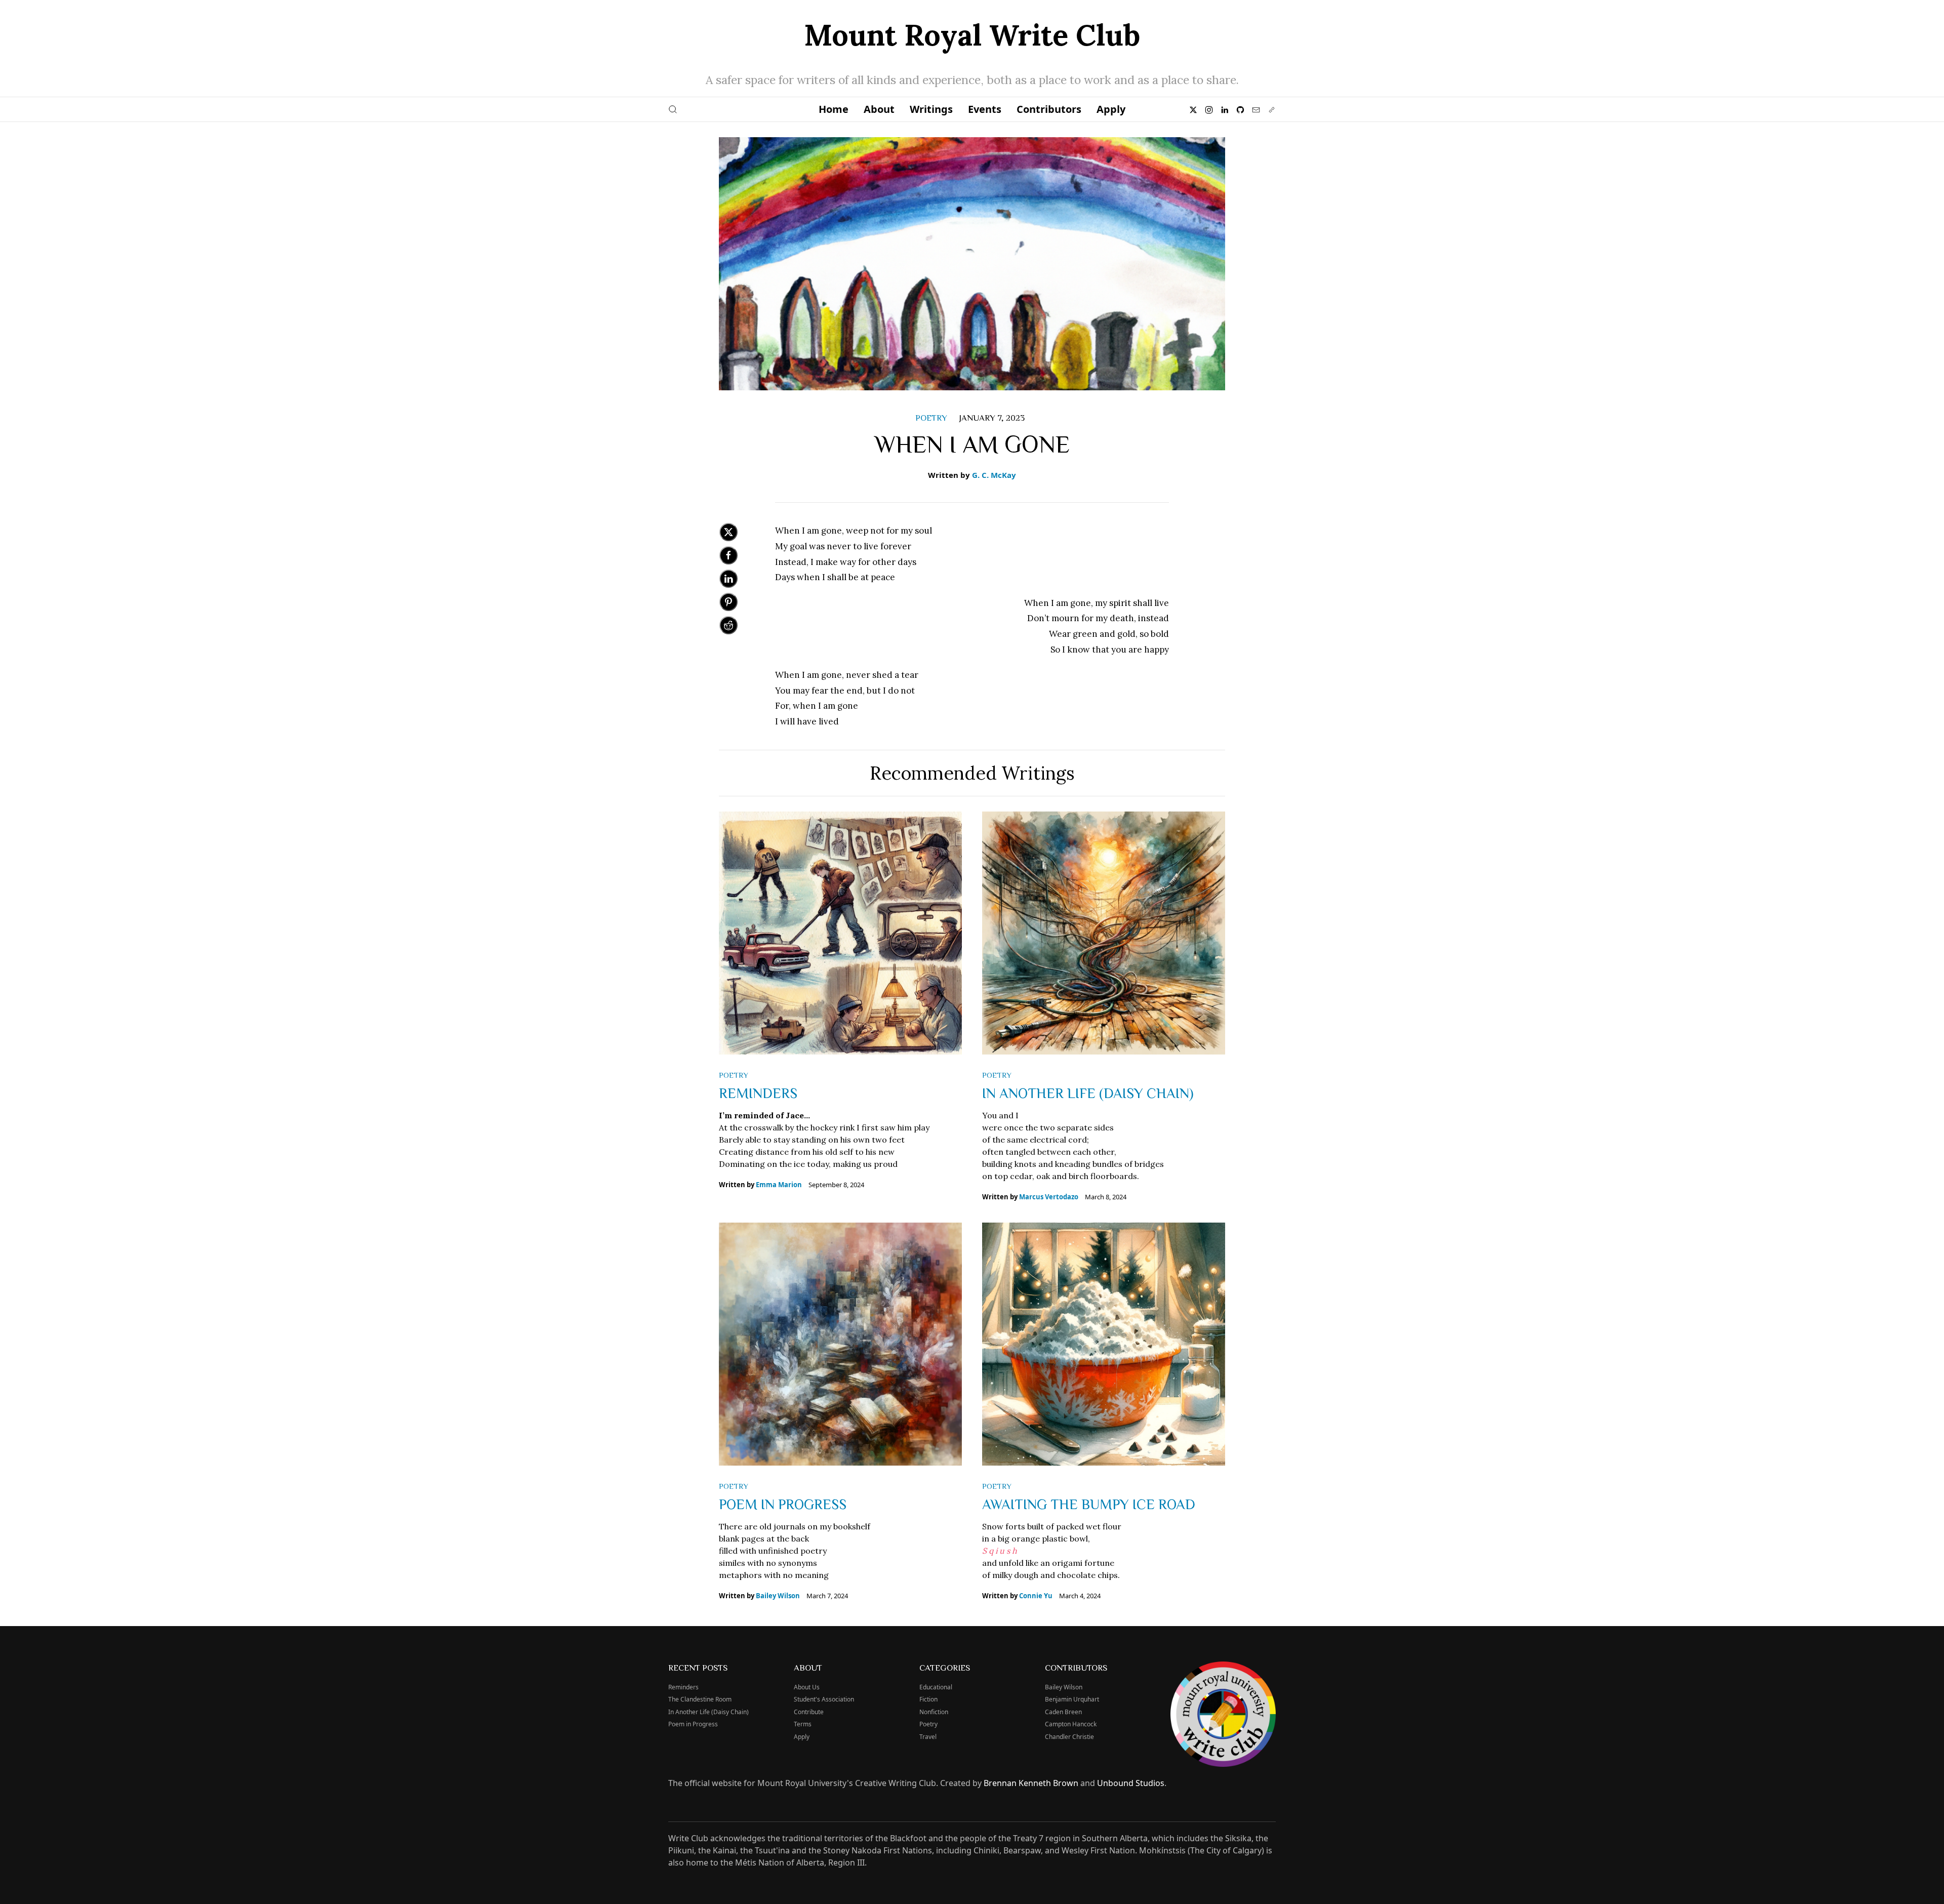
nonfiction (934, 1712)
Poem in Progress (783, 1504)
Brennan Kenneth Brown (1031, 1783)
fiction (928, 1699)
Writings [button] (931, 109)
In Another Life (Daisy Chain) (1088, 1092)
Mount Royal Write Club (972, 35)
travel (928, 1737)
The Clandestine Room (700, 1699)
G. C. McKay (994, 475)
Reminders (758, 1092)
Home (834, 109)
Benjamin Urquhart (1072, 1699)
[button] (673, 109)
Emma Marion (779, 1185)
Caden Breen (1063, 1712)
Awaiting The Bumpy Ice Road (1089, 1504)
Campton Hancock (1071, 1724)
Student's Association (824, 1699)
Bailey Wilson (778, 1596)
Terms (803, 1724)
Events (985, 109)
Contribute (809, 1712)
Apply (1111, 109)
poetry (931, 417)
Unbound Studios (1131, 1783)
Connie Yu (1036, 1596)
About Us (807, 1687)
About (879, 109)
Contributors (1049, 109)
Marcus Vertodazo (1049, 1197)
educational (936, 1687)
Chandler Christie (1069, 1737)
